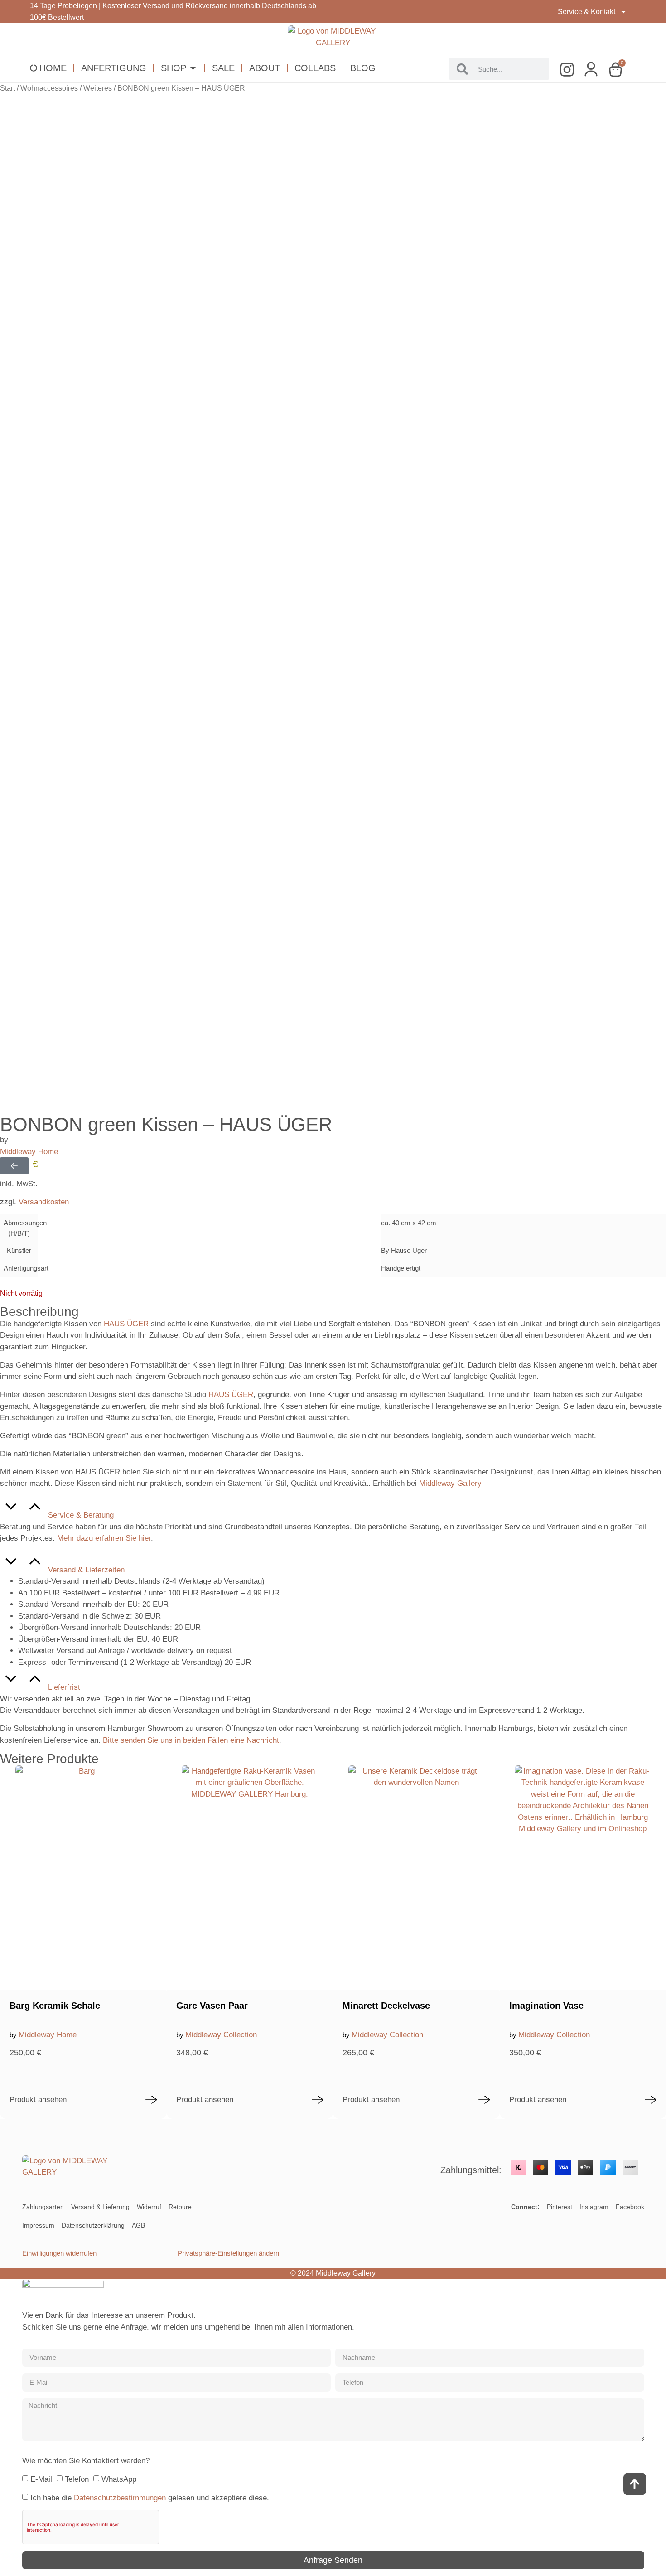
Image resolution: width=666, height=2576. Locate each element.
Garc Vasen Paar (212, 2006)
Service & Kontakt (586, 12)
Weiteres (98, 88)
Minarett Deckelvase (386, 2006)
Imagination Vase (546, 2006)
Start (7, 88)
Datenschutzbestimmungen (120, 2498)
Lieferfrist (64, 1687)
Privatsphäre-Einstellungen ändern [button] (228, 2253)
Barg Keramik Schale (55, 2006)
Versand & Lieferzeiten (86, 1570)
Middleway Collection (221, 2035)
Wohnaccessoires (49, 88)
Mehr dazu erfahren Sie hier (104, 1538)
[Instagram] (570, 70)
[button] (333, 1508)
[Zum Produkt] (151, 2100)
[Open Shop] (193, 68)
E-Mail (41, 2479)
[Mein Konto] (594, 70)
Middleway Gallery (450, 1483)
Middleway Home (29, 1152)
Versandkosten (44, 1202)
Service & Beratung (81, 1515)
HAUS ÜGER (126, 1324)
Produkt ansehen (38, 2100)
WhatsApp (119, 2479)
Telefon (77, 2479)
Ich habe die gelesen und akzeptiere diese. (150, 2498)
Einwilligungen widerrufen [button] (59, 2253)
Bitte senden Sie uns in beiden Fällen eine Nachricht (191, 1740)
